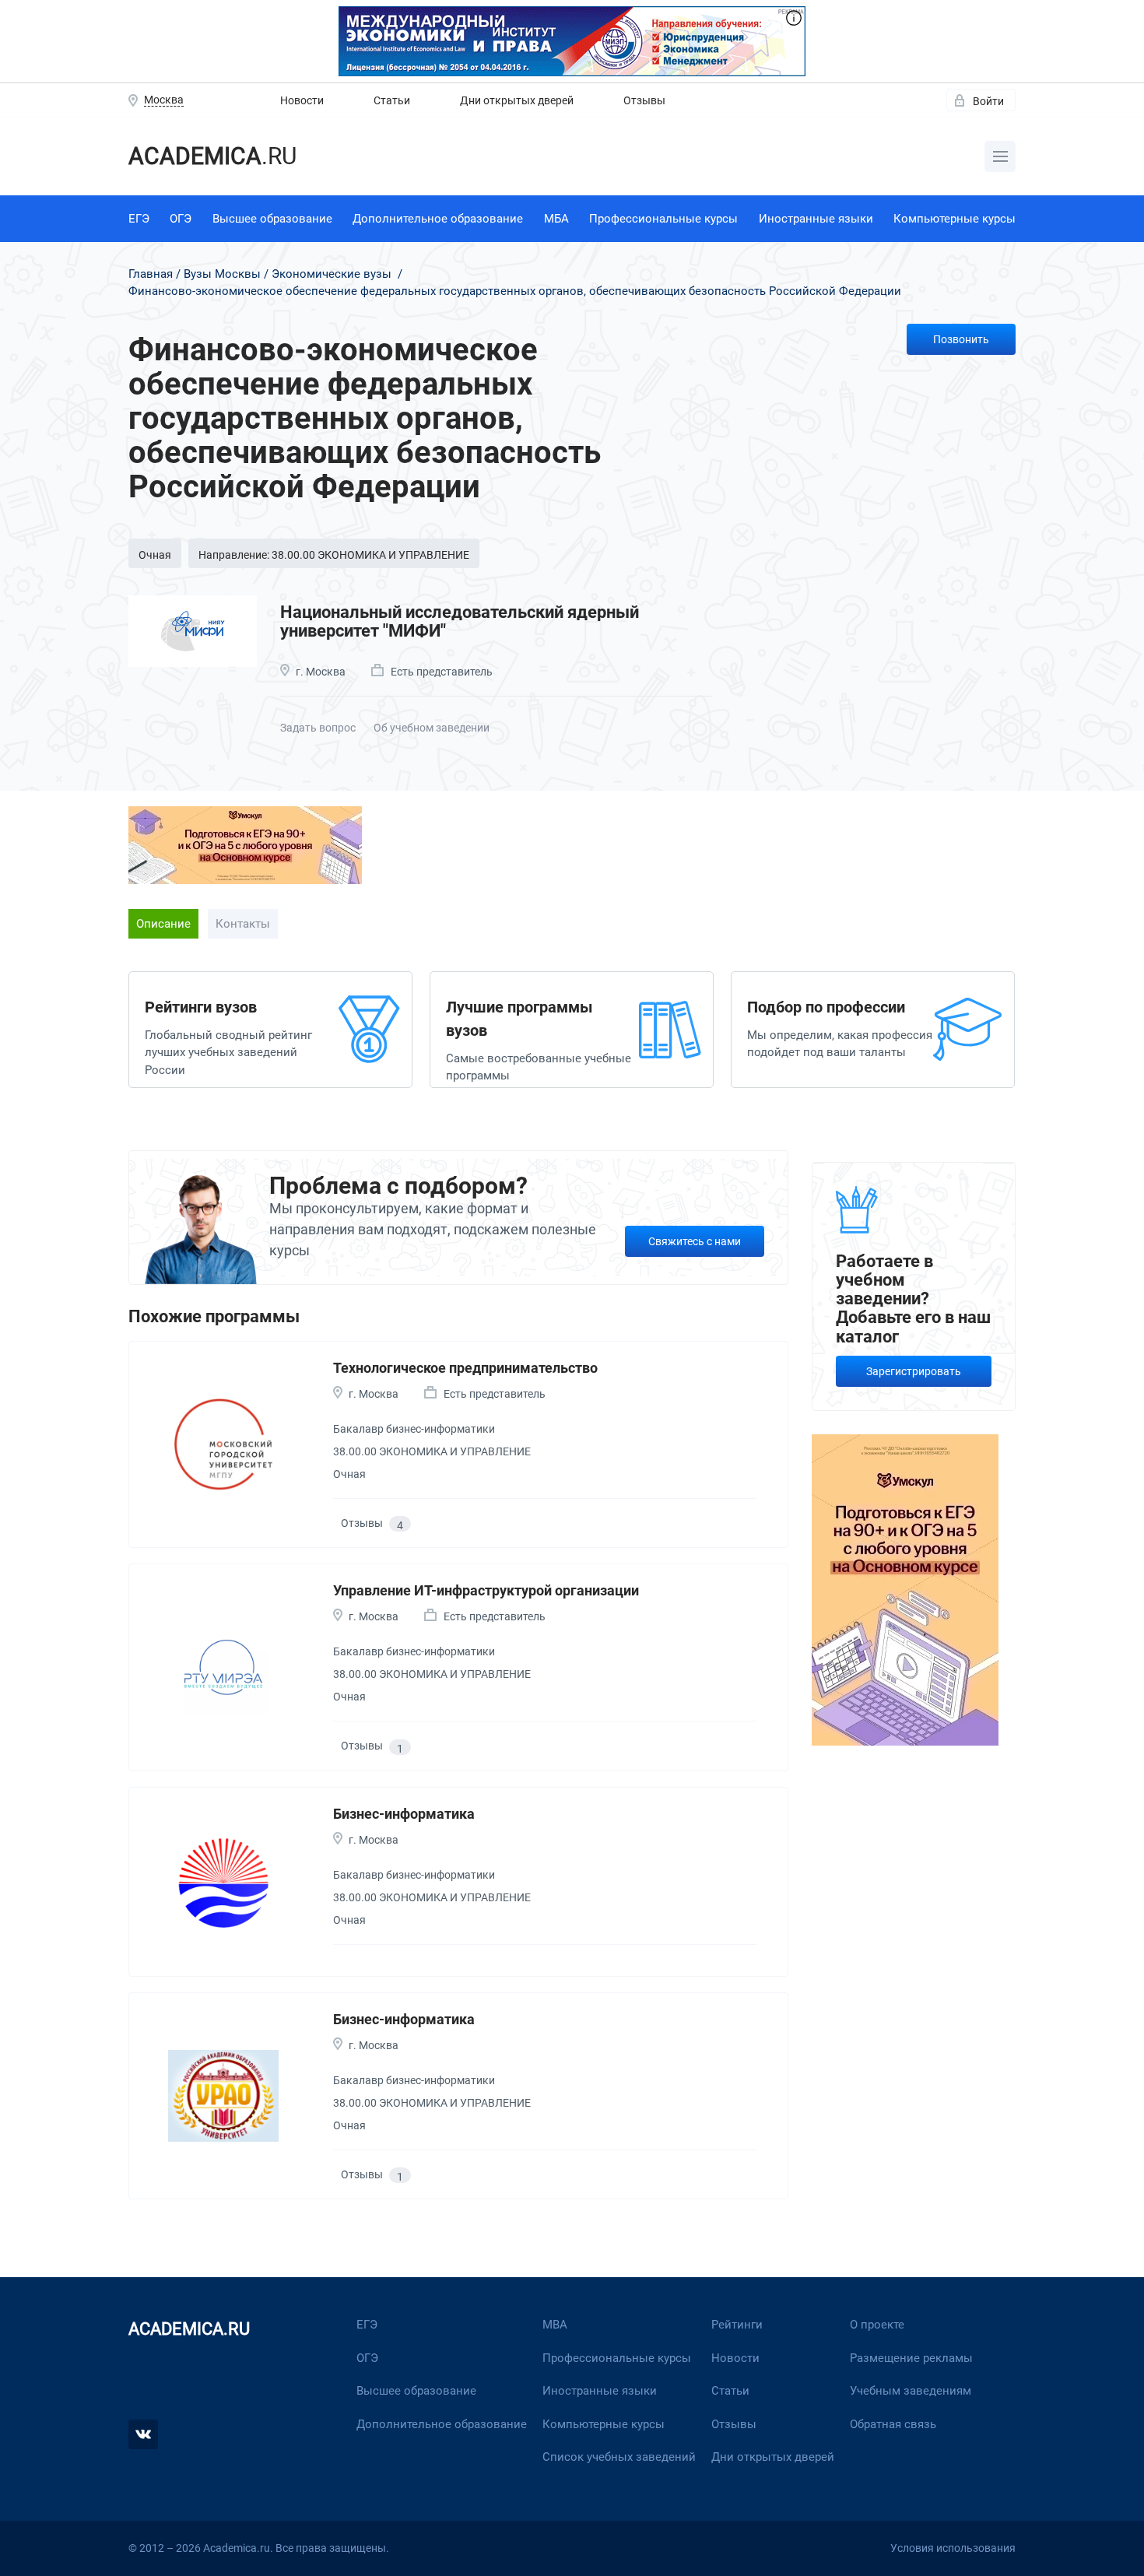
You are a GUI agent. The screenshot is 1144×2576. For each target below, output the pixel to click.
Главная (151, 274)
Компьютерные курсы (955, 219)
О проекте (877, 2325)
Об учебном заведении (432, 728)
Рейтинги (737, 2325)
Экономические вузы (332, 274)
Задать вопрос (318, 728)
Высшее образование (272, 219)
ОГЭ (181, 219)
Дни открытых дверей (517, 100)
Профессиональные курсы (663, 219)
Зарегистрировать (914, 1371)
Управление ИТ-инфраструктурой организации (486, 1590)
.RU (212, 156)
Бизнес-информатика (404, 1814)
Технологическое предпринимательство (465, 1368)
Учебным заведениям (911, 2391)
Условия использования (953, 2548)
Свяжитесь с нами (695, 1241)
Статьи (392, 100)
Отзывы (644, 100)
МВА (555, 2325)
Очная (155, 555)
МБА (556, 219)
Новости (302, 100)
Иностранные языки (816, 219)
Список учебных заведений (619, 2457)
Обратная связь (893, 2424)
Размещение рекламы (911, 2358)
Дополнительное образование (438, 219)
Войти (988, 101)
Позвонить (961, 339)
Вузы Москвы (222, 274)
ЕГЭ (139, 219)
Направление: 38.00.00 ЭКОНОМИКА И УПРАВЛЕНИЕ (334, 555)
